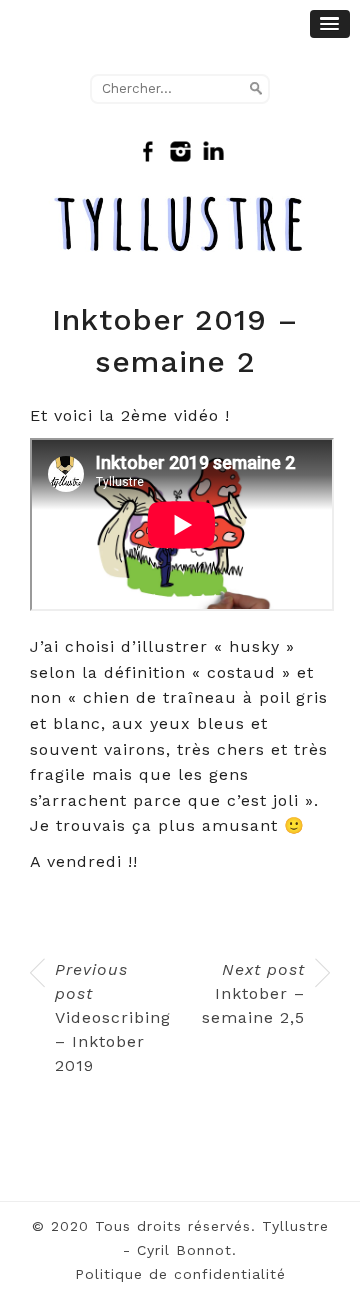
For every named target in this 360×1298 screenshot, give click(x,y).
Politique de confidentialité (180, 1274)
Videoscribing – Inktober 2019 (110, 1017)
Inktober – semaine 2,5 (253, 993)
